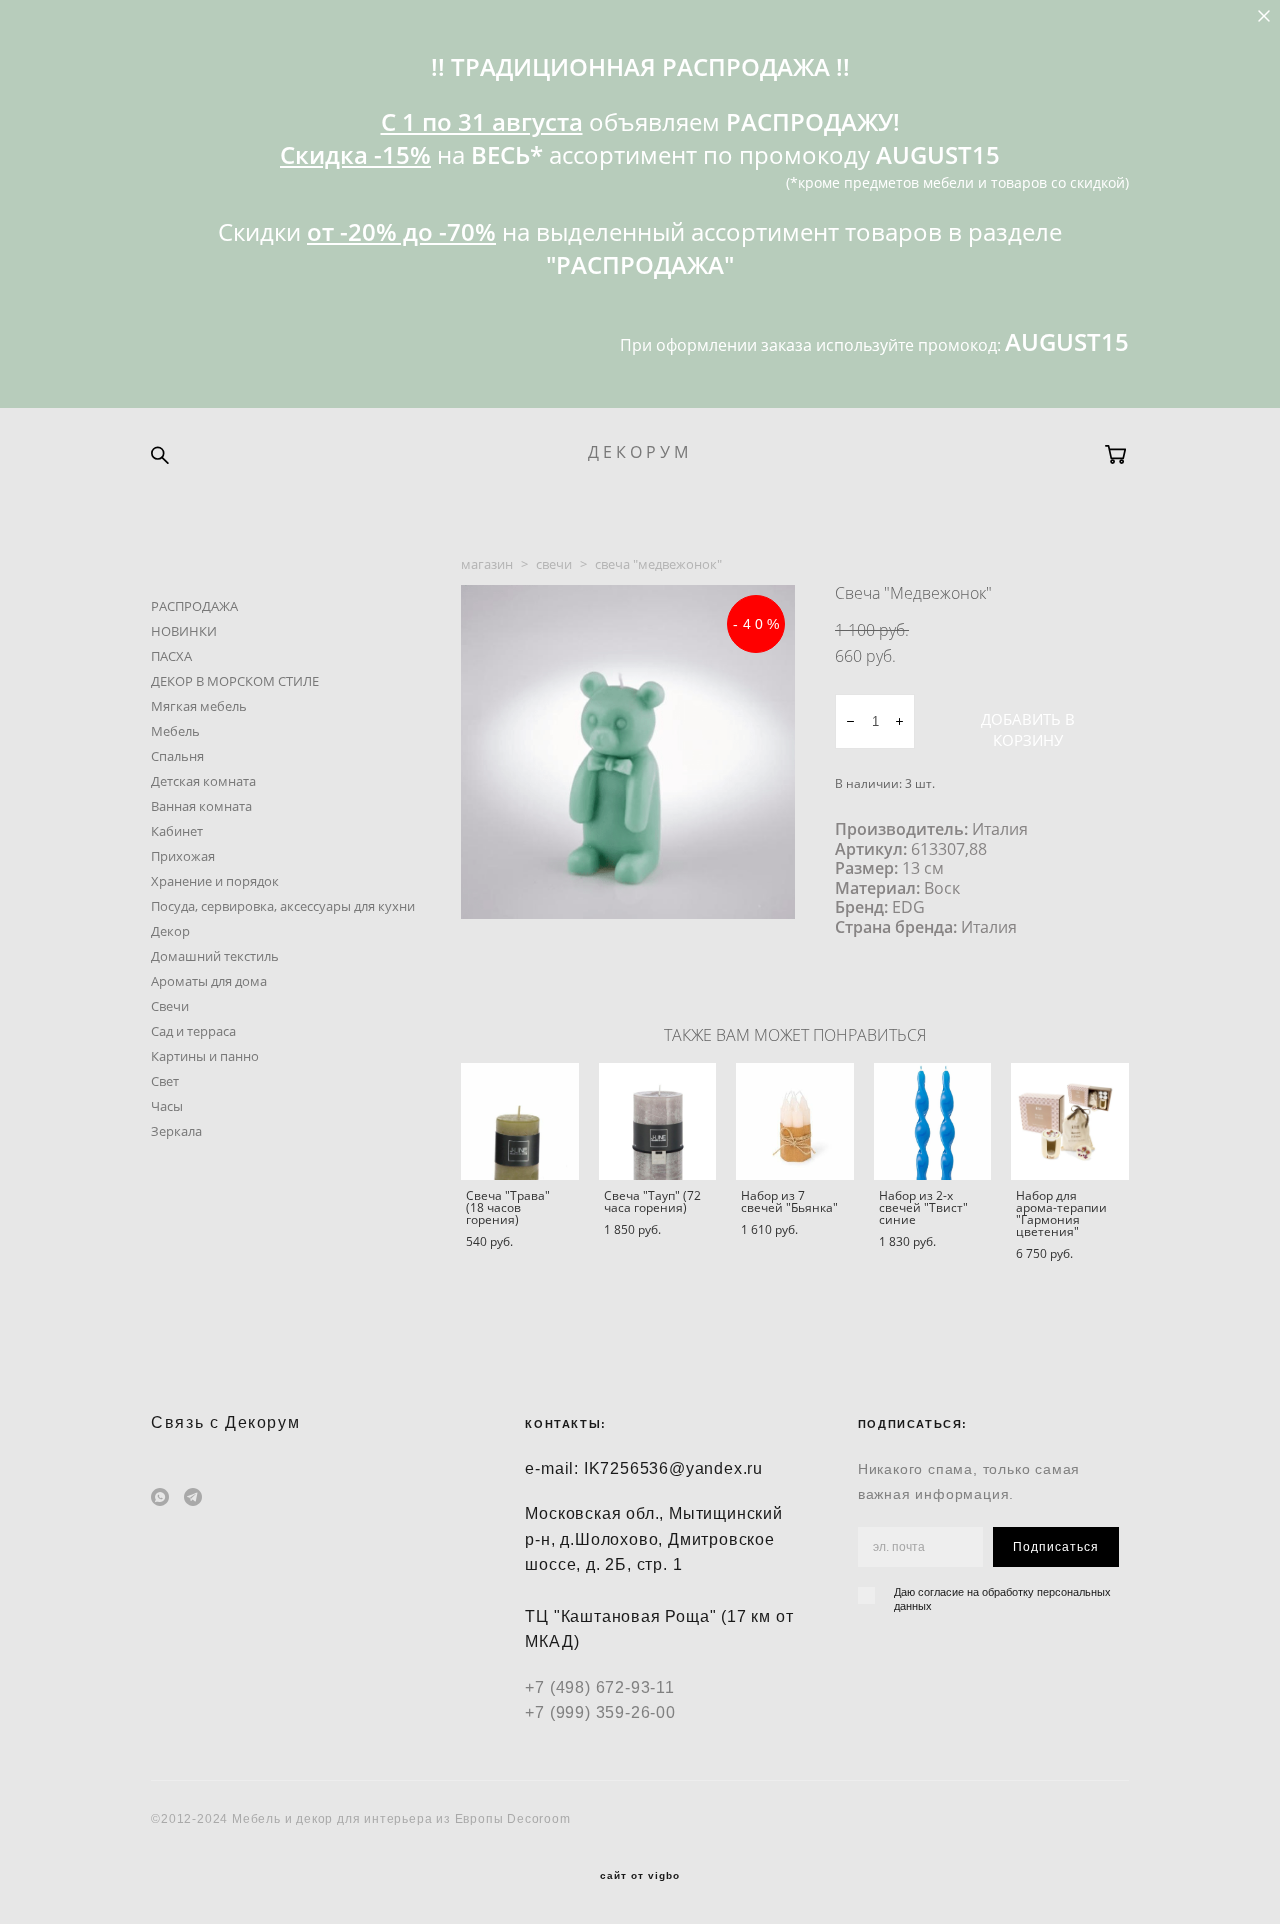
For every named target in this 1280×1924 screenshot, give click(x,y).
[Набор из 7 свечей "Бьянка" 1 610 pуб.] (795, 1121)
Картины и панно (205, 1056)
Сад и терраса (193, 1031)
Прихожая (183, 856)
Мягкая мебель (199, 706)
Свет (165, 1081)
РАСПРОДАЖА (194, 606)
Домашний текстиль (215, 956)
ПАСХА (171, 656)
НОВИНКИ (184, 631)
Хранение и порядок (215, 881)
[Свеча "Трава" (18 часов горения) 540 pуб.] (520, 1121)
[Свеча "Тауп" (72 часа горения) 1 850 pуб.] (658, 1121)
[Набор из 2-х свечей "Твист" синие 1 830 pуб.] (933, 1121)
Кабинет (177, 831)
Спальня (177, 756)
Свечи (170, 1006)
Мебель (175, 731)
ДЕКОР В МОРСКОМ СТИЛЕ (235, 681)
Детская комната (203, 781)
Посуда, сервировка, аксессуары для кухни (283, 906)
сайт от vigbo (640, 1876)
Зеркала (176, 1131)
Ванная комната (201, 806)
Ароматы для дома (209, 981)
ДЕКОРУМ (640, 452)
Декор (170, 931)
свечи (554, 564)
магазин (487, 564)
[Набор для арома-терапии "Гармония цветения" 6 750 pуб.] (1070, 1121)
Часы (167, 1106)
